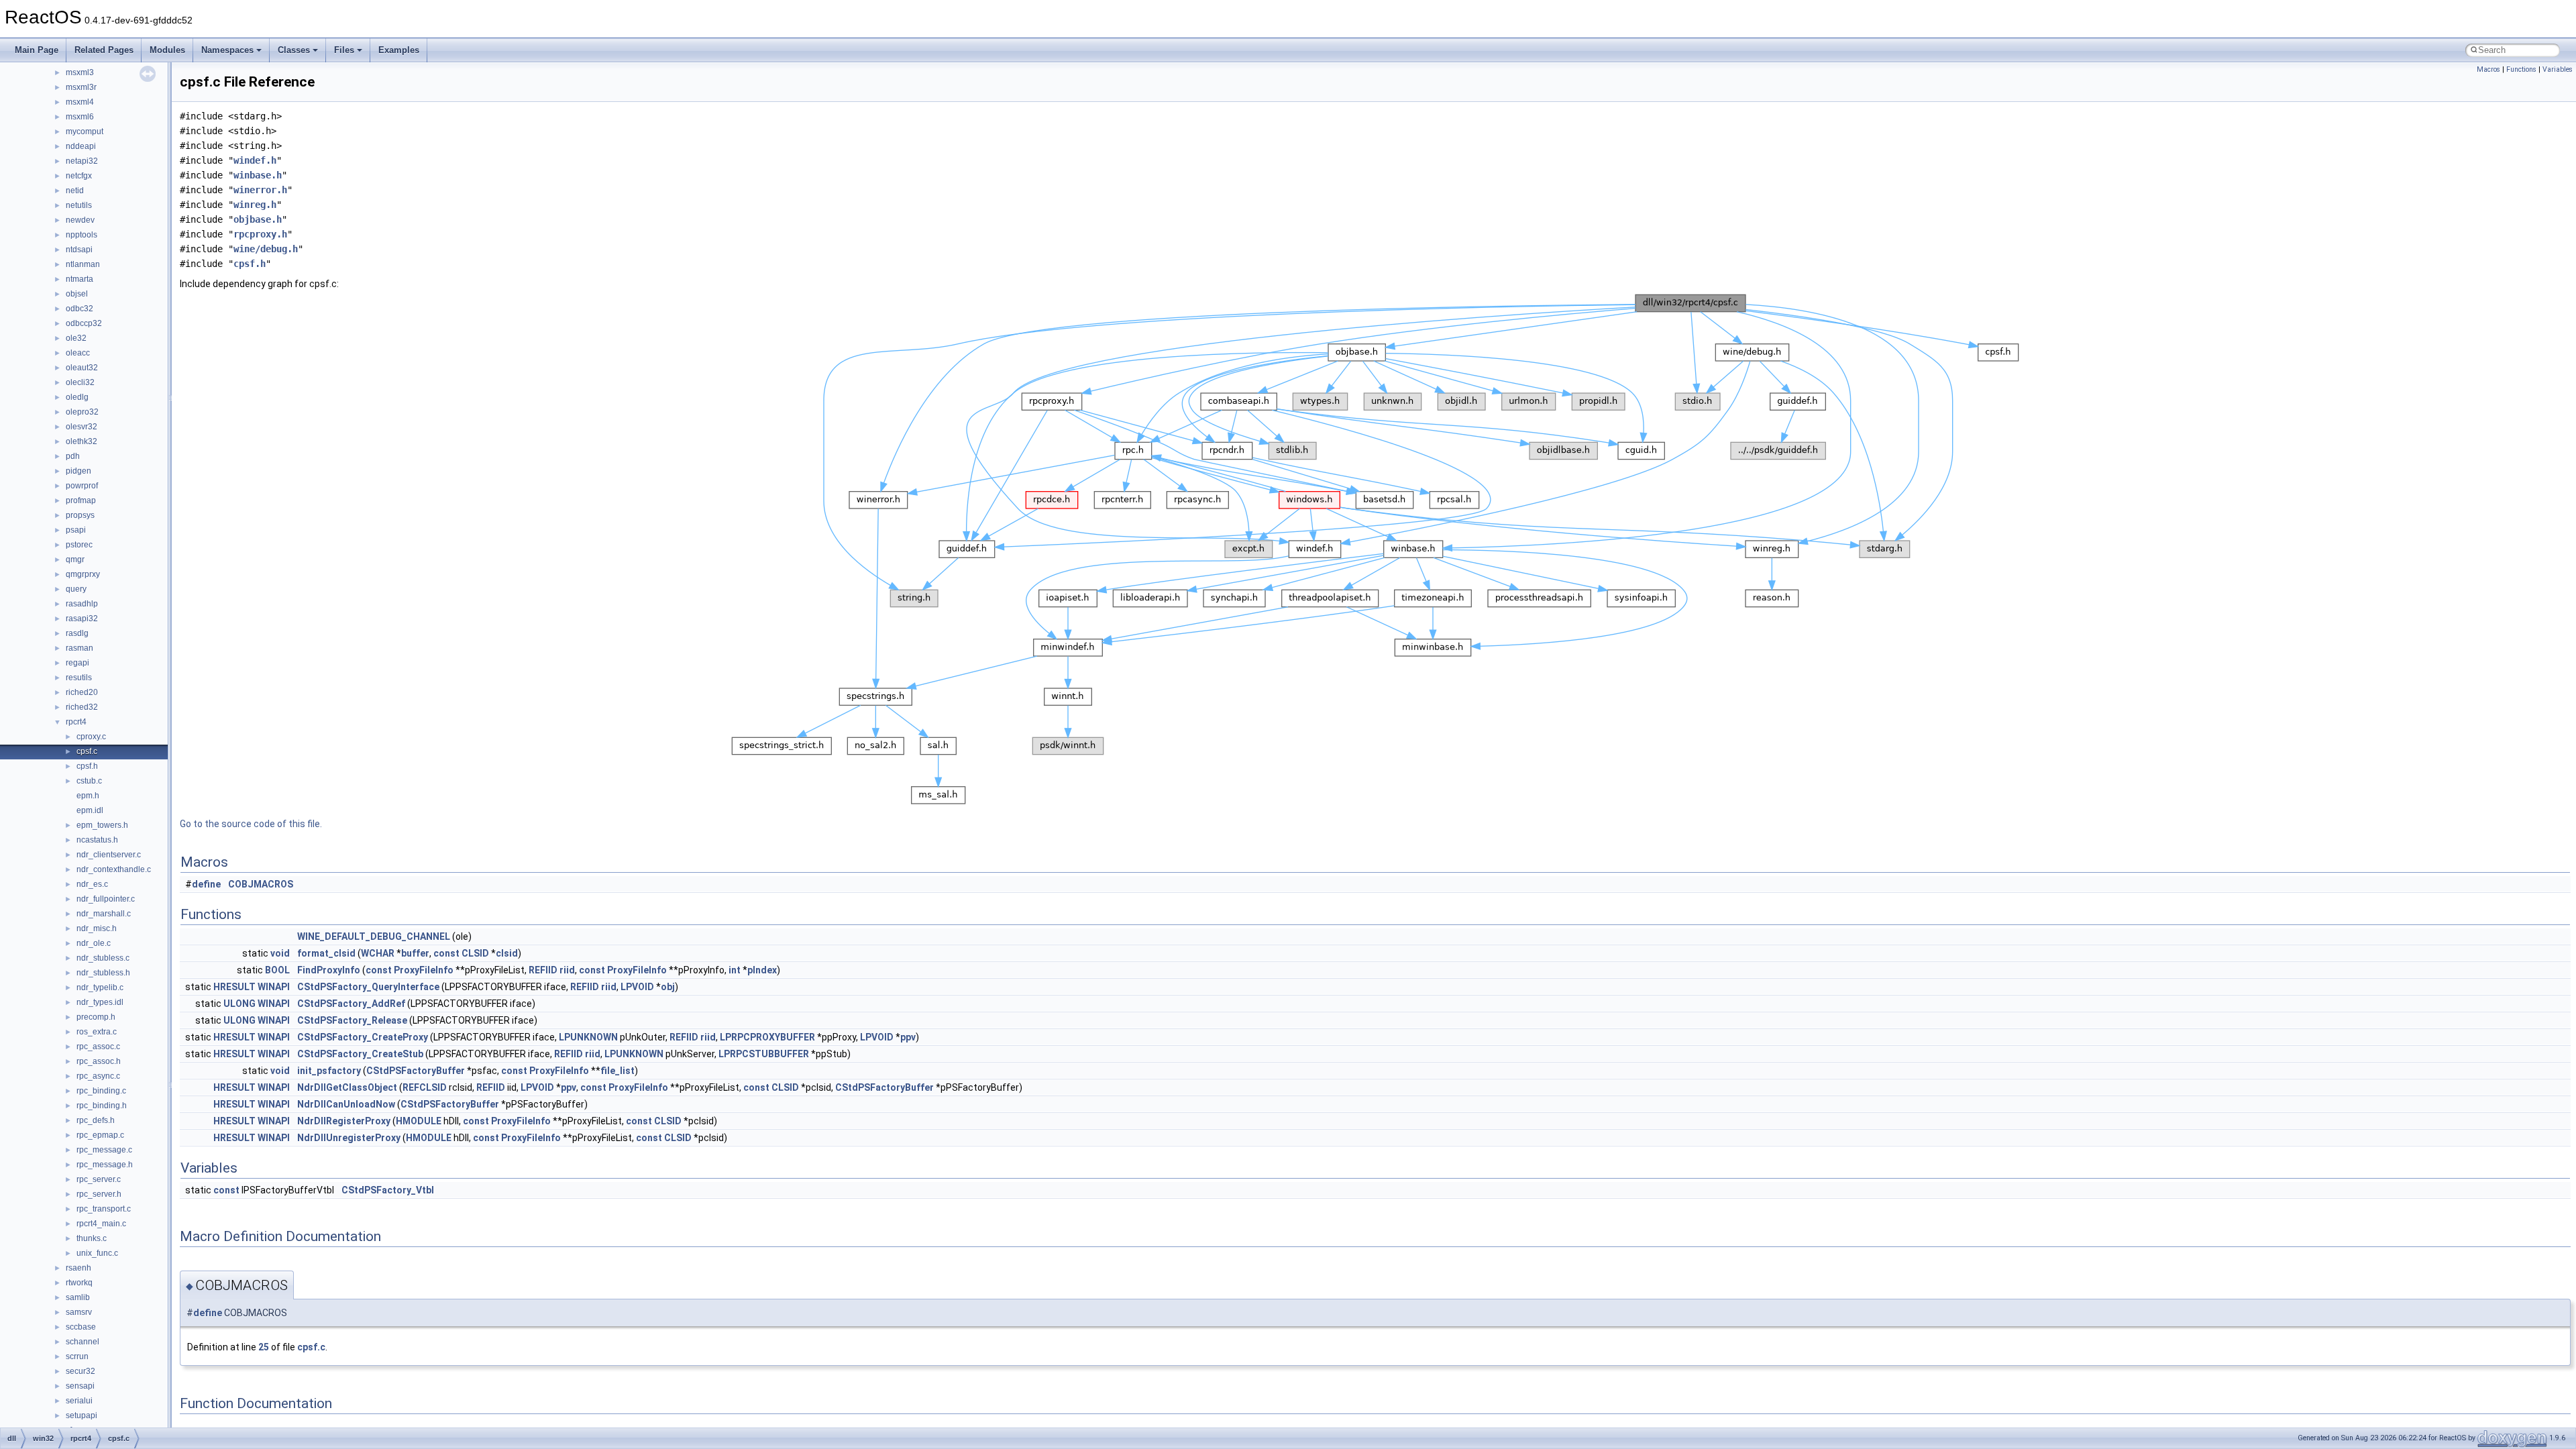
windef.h (255, 160)
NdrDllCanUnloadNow (346, 1104)
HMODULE (419, 1121)
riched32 (82, 707)
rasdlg (77, 633)
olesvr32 (82, 427)
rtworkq (79, 1283)
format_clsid (326, 953)
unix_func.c (97, 1253)
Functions (2521, 69)
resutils (79, 678)
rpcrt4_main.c (101, 1224)
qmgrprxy (83, 574)
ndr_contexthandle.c (114, 869)
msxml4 (80, 102)
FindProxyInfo (329, 970)
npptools (82, 235)
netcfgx (79, 176)
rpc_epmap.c (100, 1135)
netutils (79, 205)
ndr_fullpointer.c (106, 899)
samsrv (79, 1312)
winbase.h (258, 175)
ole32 (76, 338)
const (446, 953)
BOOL (277, 970)
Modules (167, 50)
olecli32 (80, 382)
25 (264, 1347)
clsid (507, 953)
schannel (83, 1342)
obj (668, 987)
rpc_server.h (99, 1194)
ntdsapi (79, 250)
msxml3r (81, 87)
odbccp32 (84, 323)
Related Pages (104, 50)
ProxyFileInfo (424, 970)
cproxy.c (91, 737)
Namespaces (227, 50)
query (76, 589)
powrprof (82, 486)
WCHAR (378, 953)
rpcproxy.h (260, 234)
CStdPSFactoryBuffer (416, 1071)
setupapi (82, 1415)
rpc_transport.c (104, 1209)
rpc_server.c (99, 1179)
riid (567, 970)
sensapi (80, 1386)
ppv (908, 1037)
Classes (294, 50)
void (280, 953)
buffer (415, 953)
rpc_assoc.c (98, 1046)
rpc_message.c (104, 1150)
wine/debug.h (266, 249)
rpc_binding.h (102, 1106)
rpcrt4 (76, 722)
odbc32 (79, 309)
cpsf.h (87, 766)
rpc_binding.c (101, 1091)
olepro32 (82, 412)
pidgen (78, 471)
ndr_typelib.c (100, 987)
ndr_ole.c (94, 943)
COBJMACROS (261, 884)
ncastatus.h (97, 840)
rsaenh (78, 1268)
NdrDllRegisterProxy (344, 1121)
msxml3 (80, 72)
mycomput (85, 131)
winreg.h (255, 205)
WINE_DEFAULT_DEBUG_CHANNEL (374, 936)
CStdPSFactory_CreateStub (360, 1054)
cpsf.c (87, 751)
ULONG (239, 1004)
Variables (2558, 69)
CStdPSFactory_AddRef (351, 1004)
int (735, 970)
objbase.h (258, 219)
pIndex (762, 970)
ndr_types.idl (100, 1002)
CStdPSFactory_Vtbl (388, 1190)
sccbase (81, 1327)
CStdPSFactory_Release (352, 1020)
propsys (80, 515)
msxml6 (80, 117)
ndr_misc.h (97, 928)
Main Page (37, 50)
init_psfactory (329, 1071)
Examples (399, 50)
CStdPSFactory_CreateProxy (363, 1037)
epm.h (88, 796)
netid (75, 191)
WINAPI (274, 987)
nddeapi (81, 146)
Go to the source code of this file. (251, 824)
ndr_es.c (92, 884)
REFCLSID (425, 1087)
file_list (618, 1071)
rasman (79, 648)
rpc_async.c (98, 1076)
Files (344, 50)
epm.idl (90, 810)
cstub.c (89, 781)
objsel (77, 294)
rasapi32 (82, 619)
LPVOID (637, 987)
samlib (78, 1297)
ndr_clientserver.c (109, 855)
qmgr (75, 559)
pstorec (79, 545)
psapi (76, 530)
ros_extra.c (97, 1032)
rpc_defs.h (96, 1120)
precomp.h (96, 1017)
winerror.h (260, 190)
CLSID (475, 953)
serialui (79, 1401)
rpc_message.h (105, 1165)
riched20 (82, 692)
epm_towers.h (102, 825)
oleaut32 (82, 368)
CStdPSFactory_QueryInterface (368, 987)
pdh (73, 456)
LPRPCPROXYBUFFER (767, 1037)
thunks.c (92, 1238)
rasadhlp (82, 604)
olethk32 (82, 441)
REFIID (543, 970)
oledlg (77, 397)
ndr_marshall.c (104, 914)
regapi (77, 663)
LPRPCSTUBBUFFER (764, 1054)
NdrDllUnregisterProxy (349, 1138)
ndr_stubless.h (103, 973)
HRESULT (234, 987)
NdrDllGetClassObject (347, 1087)
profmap (81, 500)
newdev (80, 220)
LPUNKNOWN (588, 1037)
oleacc (78, 353)
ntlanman (83, 264)
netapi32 (82, 161)
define (206, 884)
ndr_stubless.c (103, 958)
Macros (2488, 69)
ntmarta (79, 279)
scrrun (77, 1356)
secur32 (80, 1371)
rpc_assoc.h (99, 1061)
